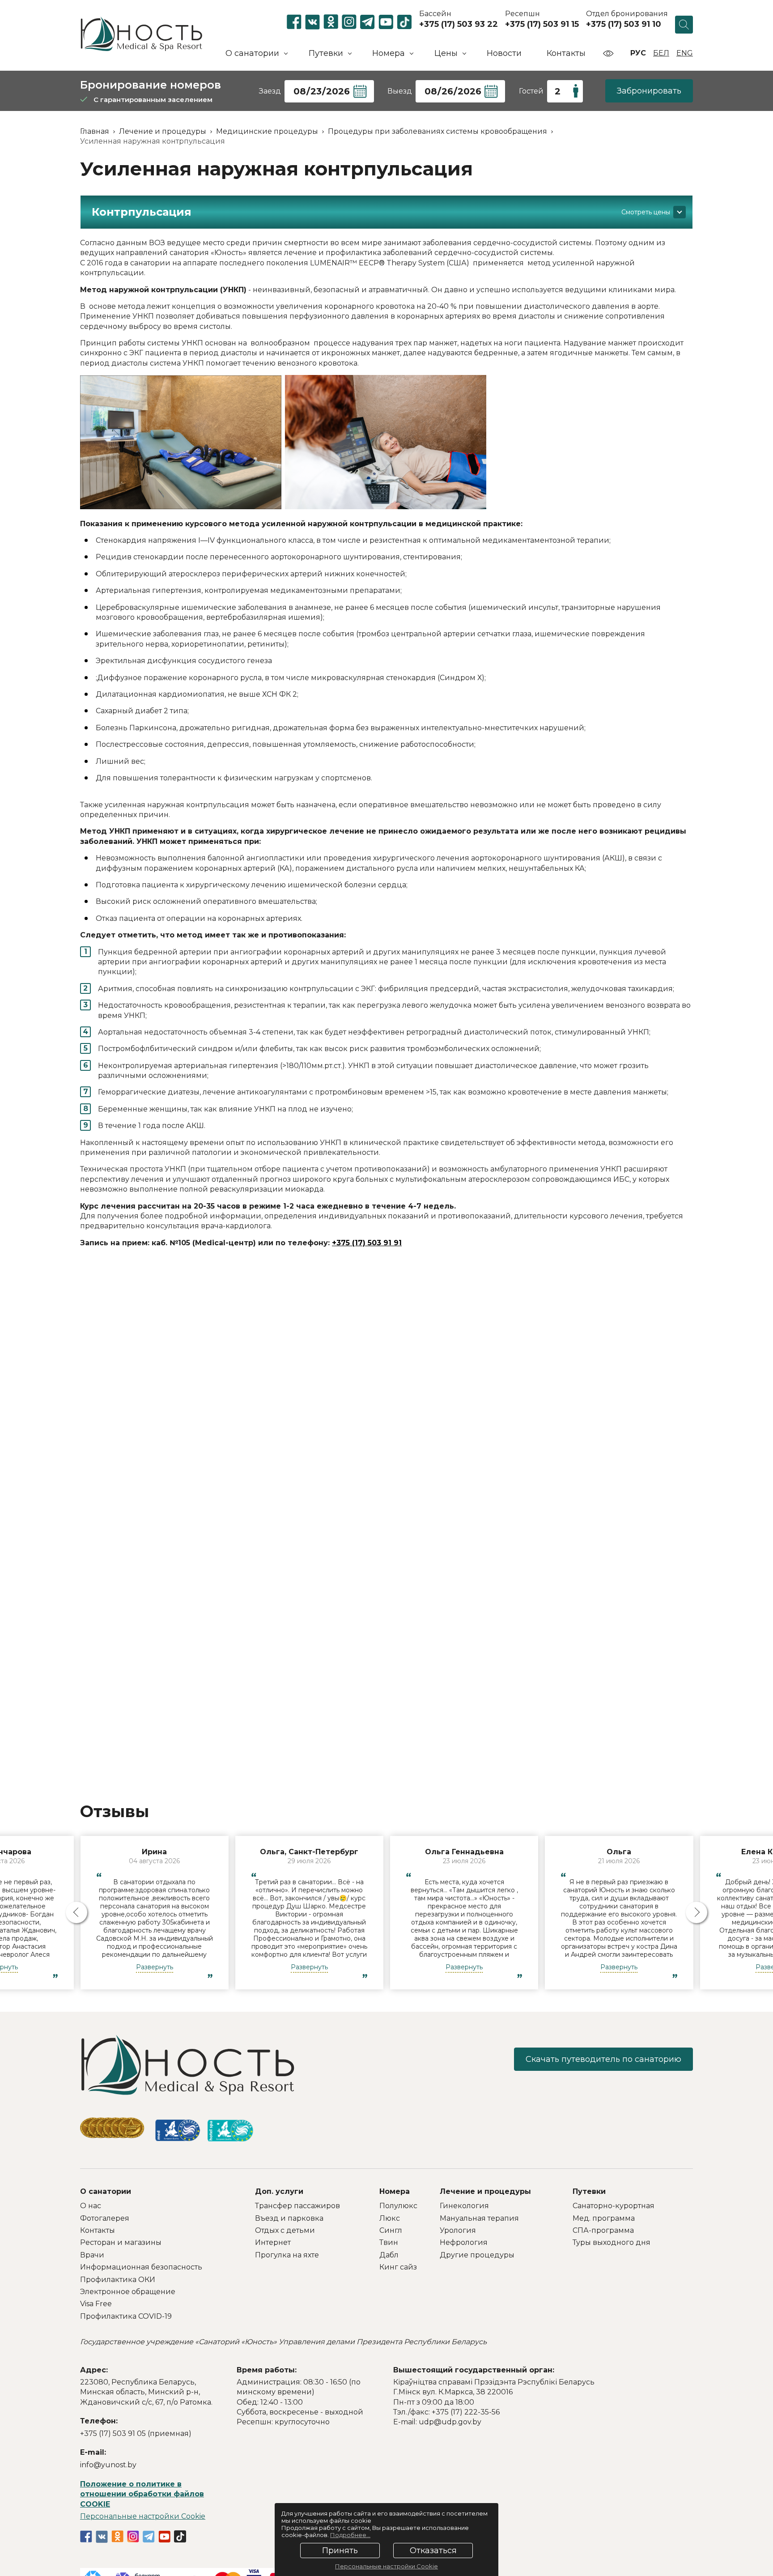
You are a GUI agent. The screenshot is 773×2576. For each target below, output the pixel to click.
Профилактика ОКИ (118, 2280)
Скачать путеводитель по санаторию (603, 2059)
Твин (389, 2242)
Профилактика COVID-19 (126, 2316)
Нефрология (464, 2242)
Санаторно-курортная (614, 2206)
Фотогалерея (105, 2218)
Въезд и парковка (289, 2218)
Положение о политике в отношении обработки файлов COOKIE (142, 2494)
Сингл (391, 2230)
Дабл (389, 2255)
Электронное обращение (128, 2292)
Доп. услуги (279, 2191)
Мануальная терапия (479, 2218)
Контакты (566, 53)
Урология (458, 2230)
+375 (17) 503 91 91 (367, 1243)
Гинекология (464, 2206)
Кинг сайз (398, 2267)
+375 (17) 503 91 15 (542, 24)
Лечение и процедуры (485, 2191)
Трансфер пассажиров (297, 2206)
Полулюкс (398, 2206)
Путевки (589, 2191)
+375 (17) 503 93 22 (459, 24)
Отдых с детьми (285, 2230)
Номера (395, 2191)
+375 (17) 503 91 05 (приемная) (136, 2433)
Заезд (270, 91)
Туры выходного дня (612, 2242)
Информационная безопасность (141, 2267)
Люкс (390, 2218)
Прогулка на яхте (287, 2255)
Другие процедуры (477, 2255)
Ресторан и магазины (121, 2242)
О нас (91, 2206)
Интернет (273, 2242)
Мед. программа (604, 2218)
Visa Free (96, 2304)
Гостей (531, 91)
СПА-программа (603, 2230)
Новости (504, 53)
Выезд (400, 91)
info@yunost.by (108, 2465)
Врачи (92, 2255)
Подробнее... (350, 2535)
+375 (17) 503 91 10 (624, 24)
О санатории (106, 2191)
